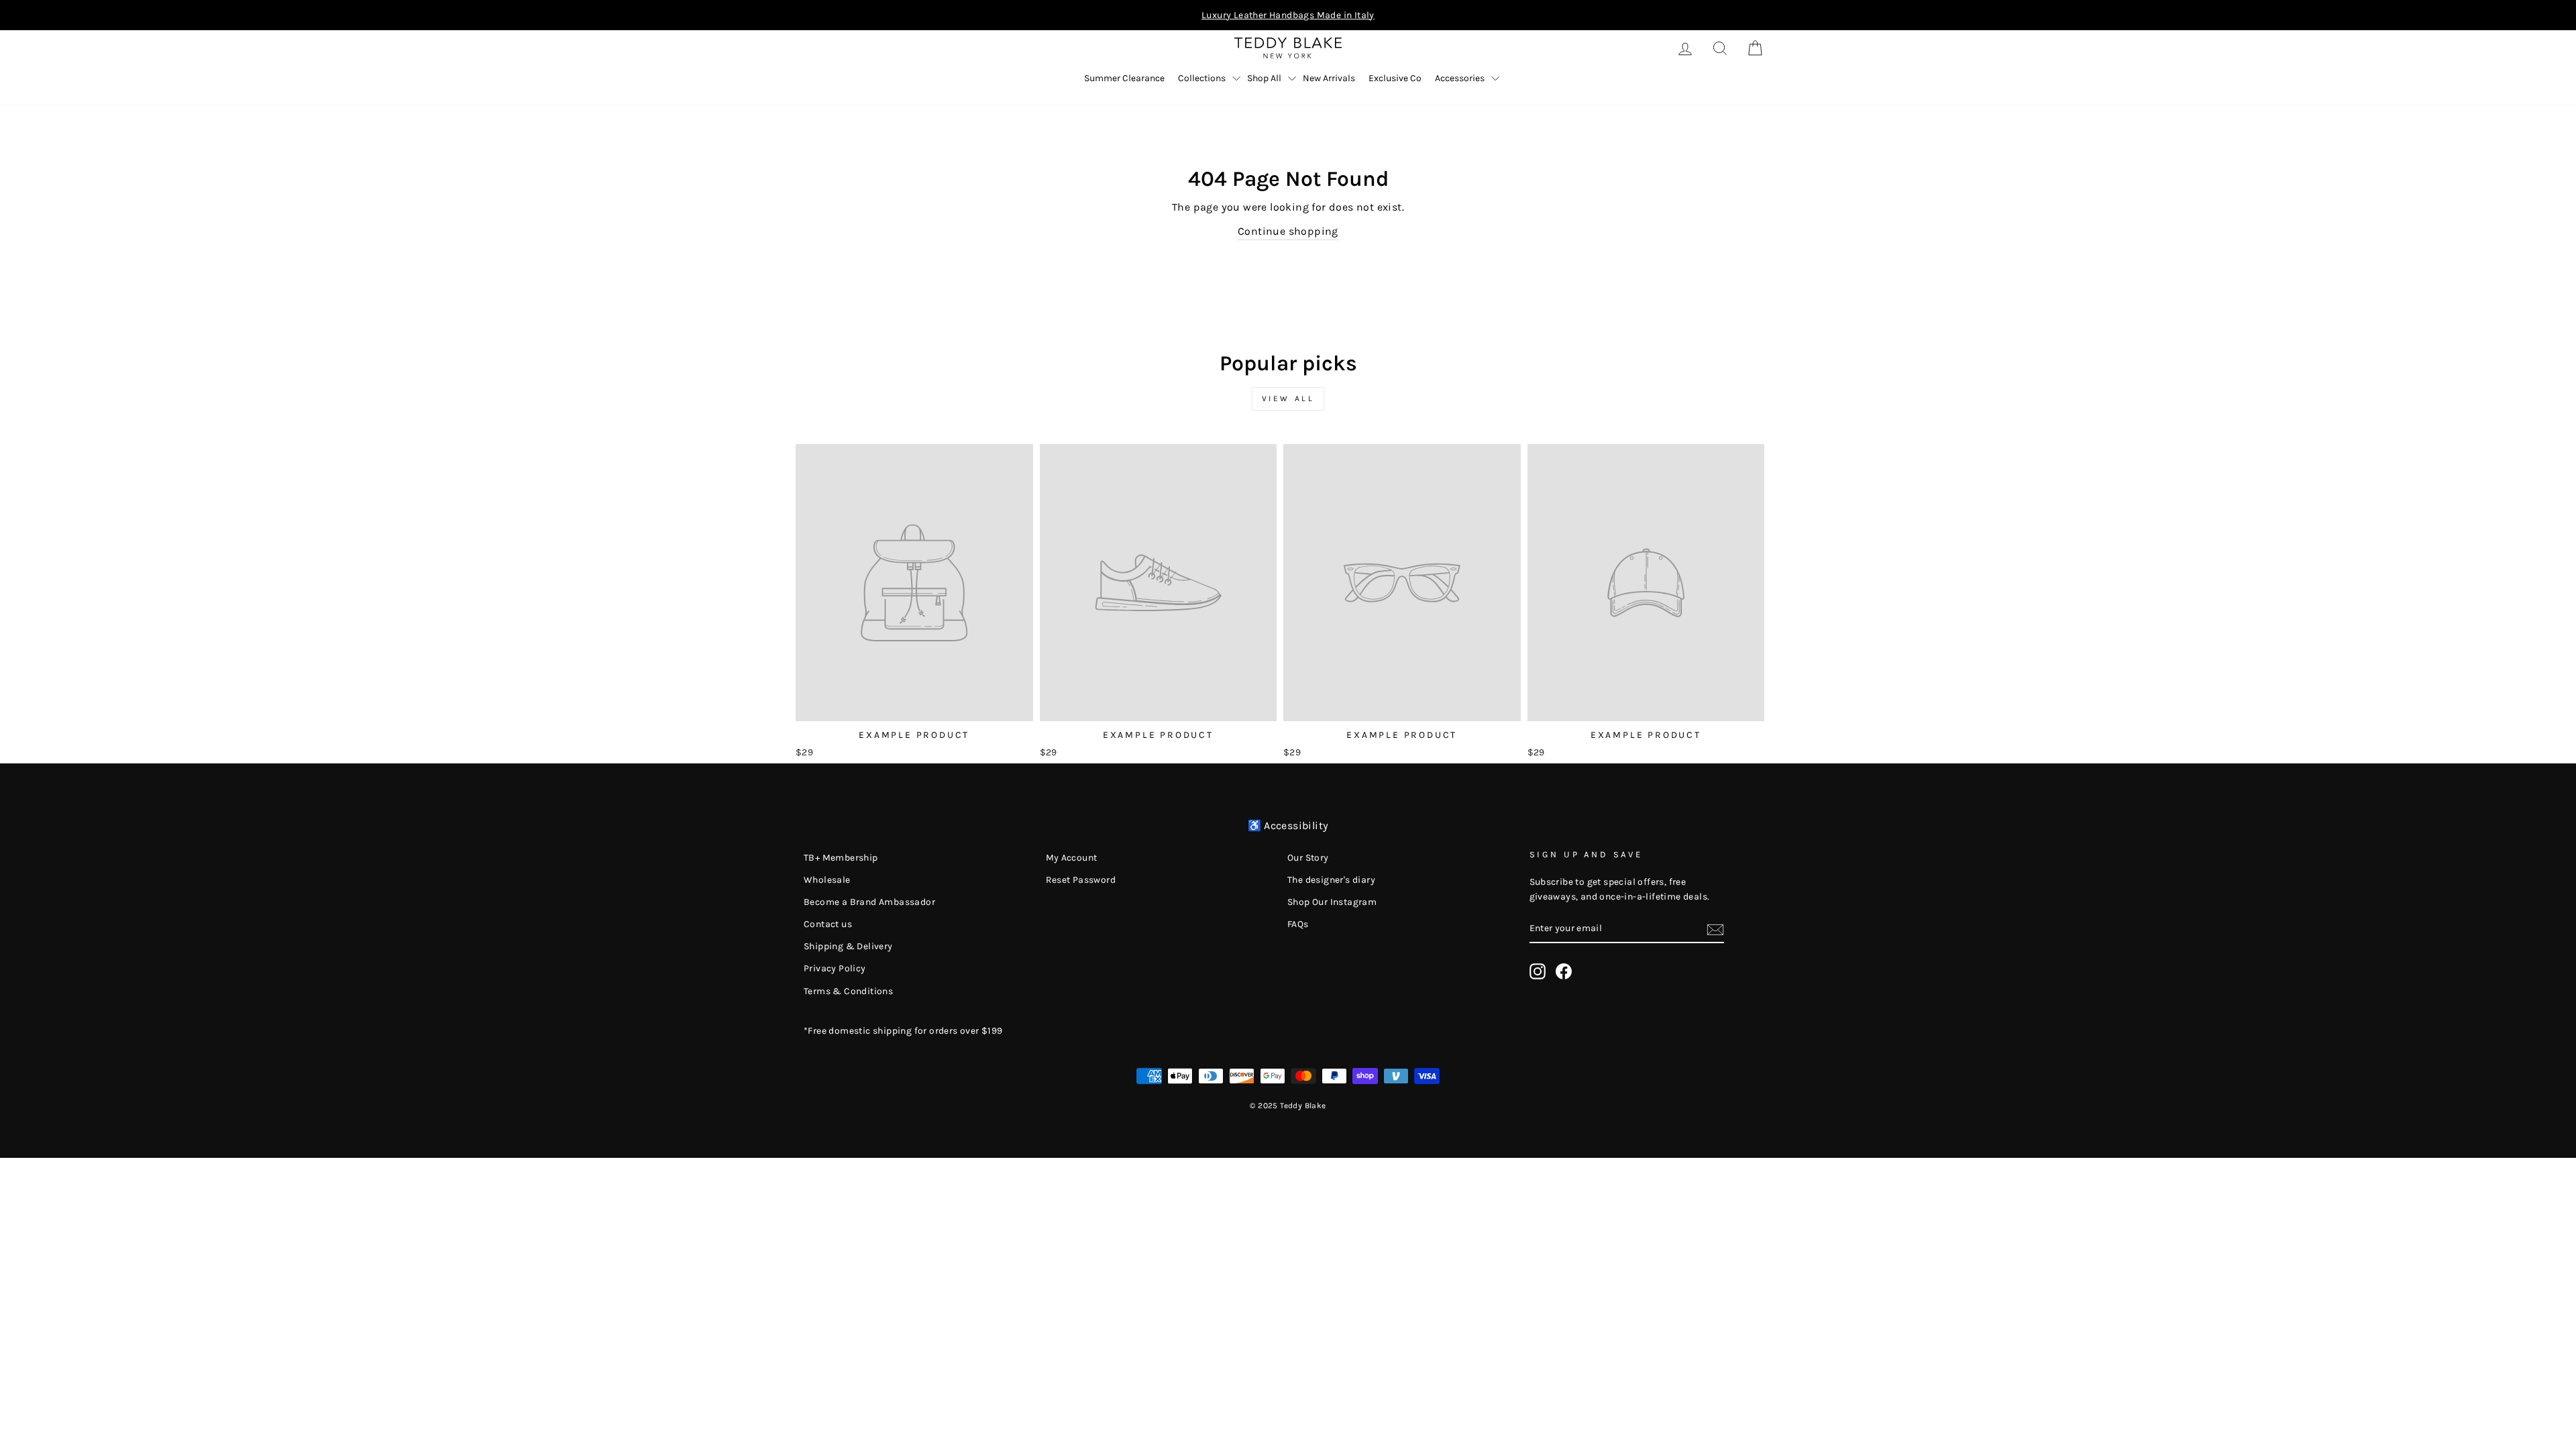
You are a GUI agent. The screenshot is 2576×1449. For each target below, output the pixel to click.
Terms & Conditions (848, 991)
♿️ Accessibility (1288, 825)
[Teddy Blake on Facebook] (1564, 971)
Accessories (1460, 78)
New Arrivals (1329, 78)
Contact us (828, 924)
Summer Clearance (1124, 78)
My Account (1072, 858)
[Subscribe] (1715, 928)
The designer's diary (1331, 880)
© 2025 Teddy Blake (1288, 1106)
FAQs (1298, 924)
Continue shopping (1288, 231)
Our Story (1308, 858)
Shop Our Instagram (1332, 902)
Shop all (1264, 78)
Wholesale (827, 880)
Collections (1202, 78)
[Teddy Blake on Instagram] (1538, 971)
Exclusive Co (1395, 78)
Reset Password (1081, 880)
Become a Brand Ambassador (869, 902)
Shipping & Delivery (848, 946)
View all (1288, 398)
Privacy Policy (835, 968)
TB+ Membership (841, 858)
